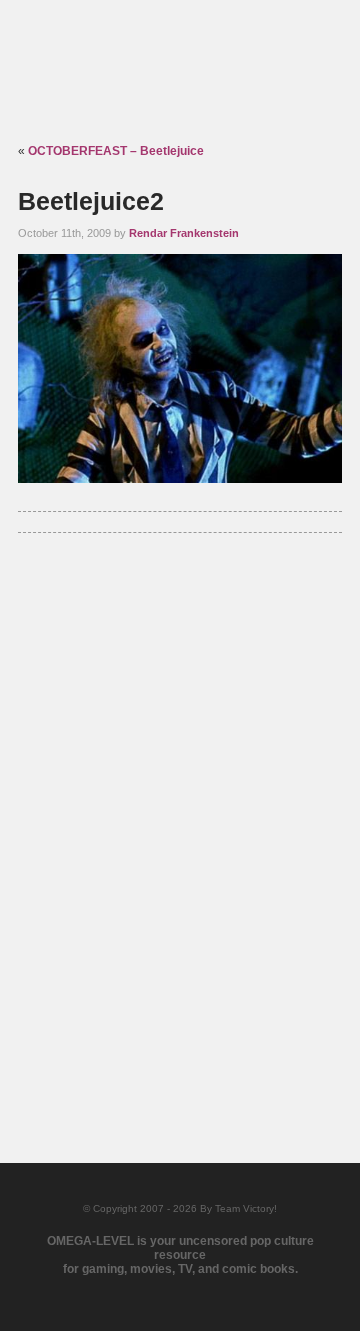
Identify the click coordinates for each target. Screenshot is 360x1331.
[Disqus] (180, 824)
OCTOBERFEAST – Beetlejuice (116, 151)
